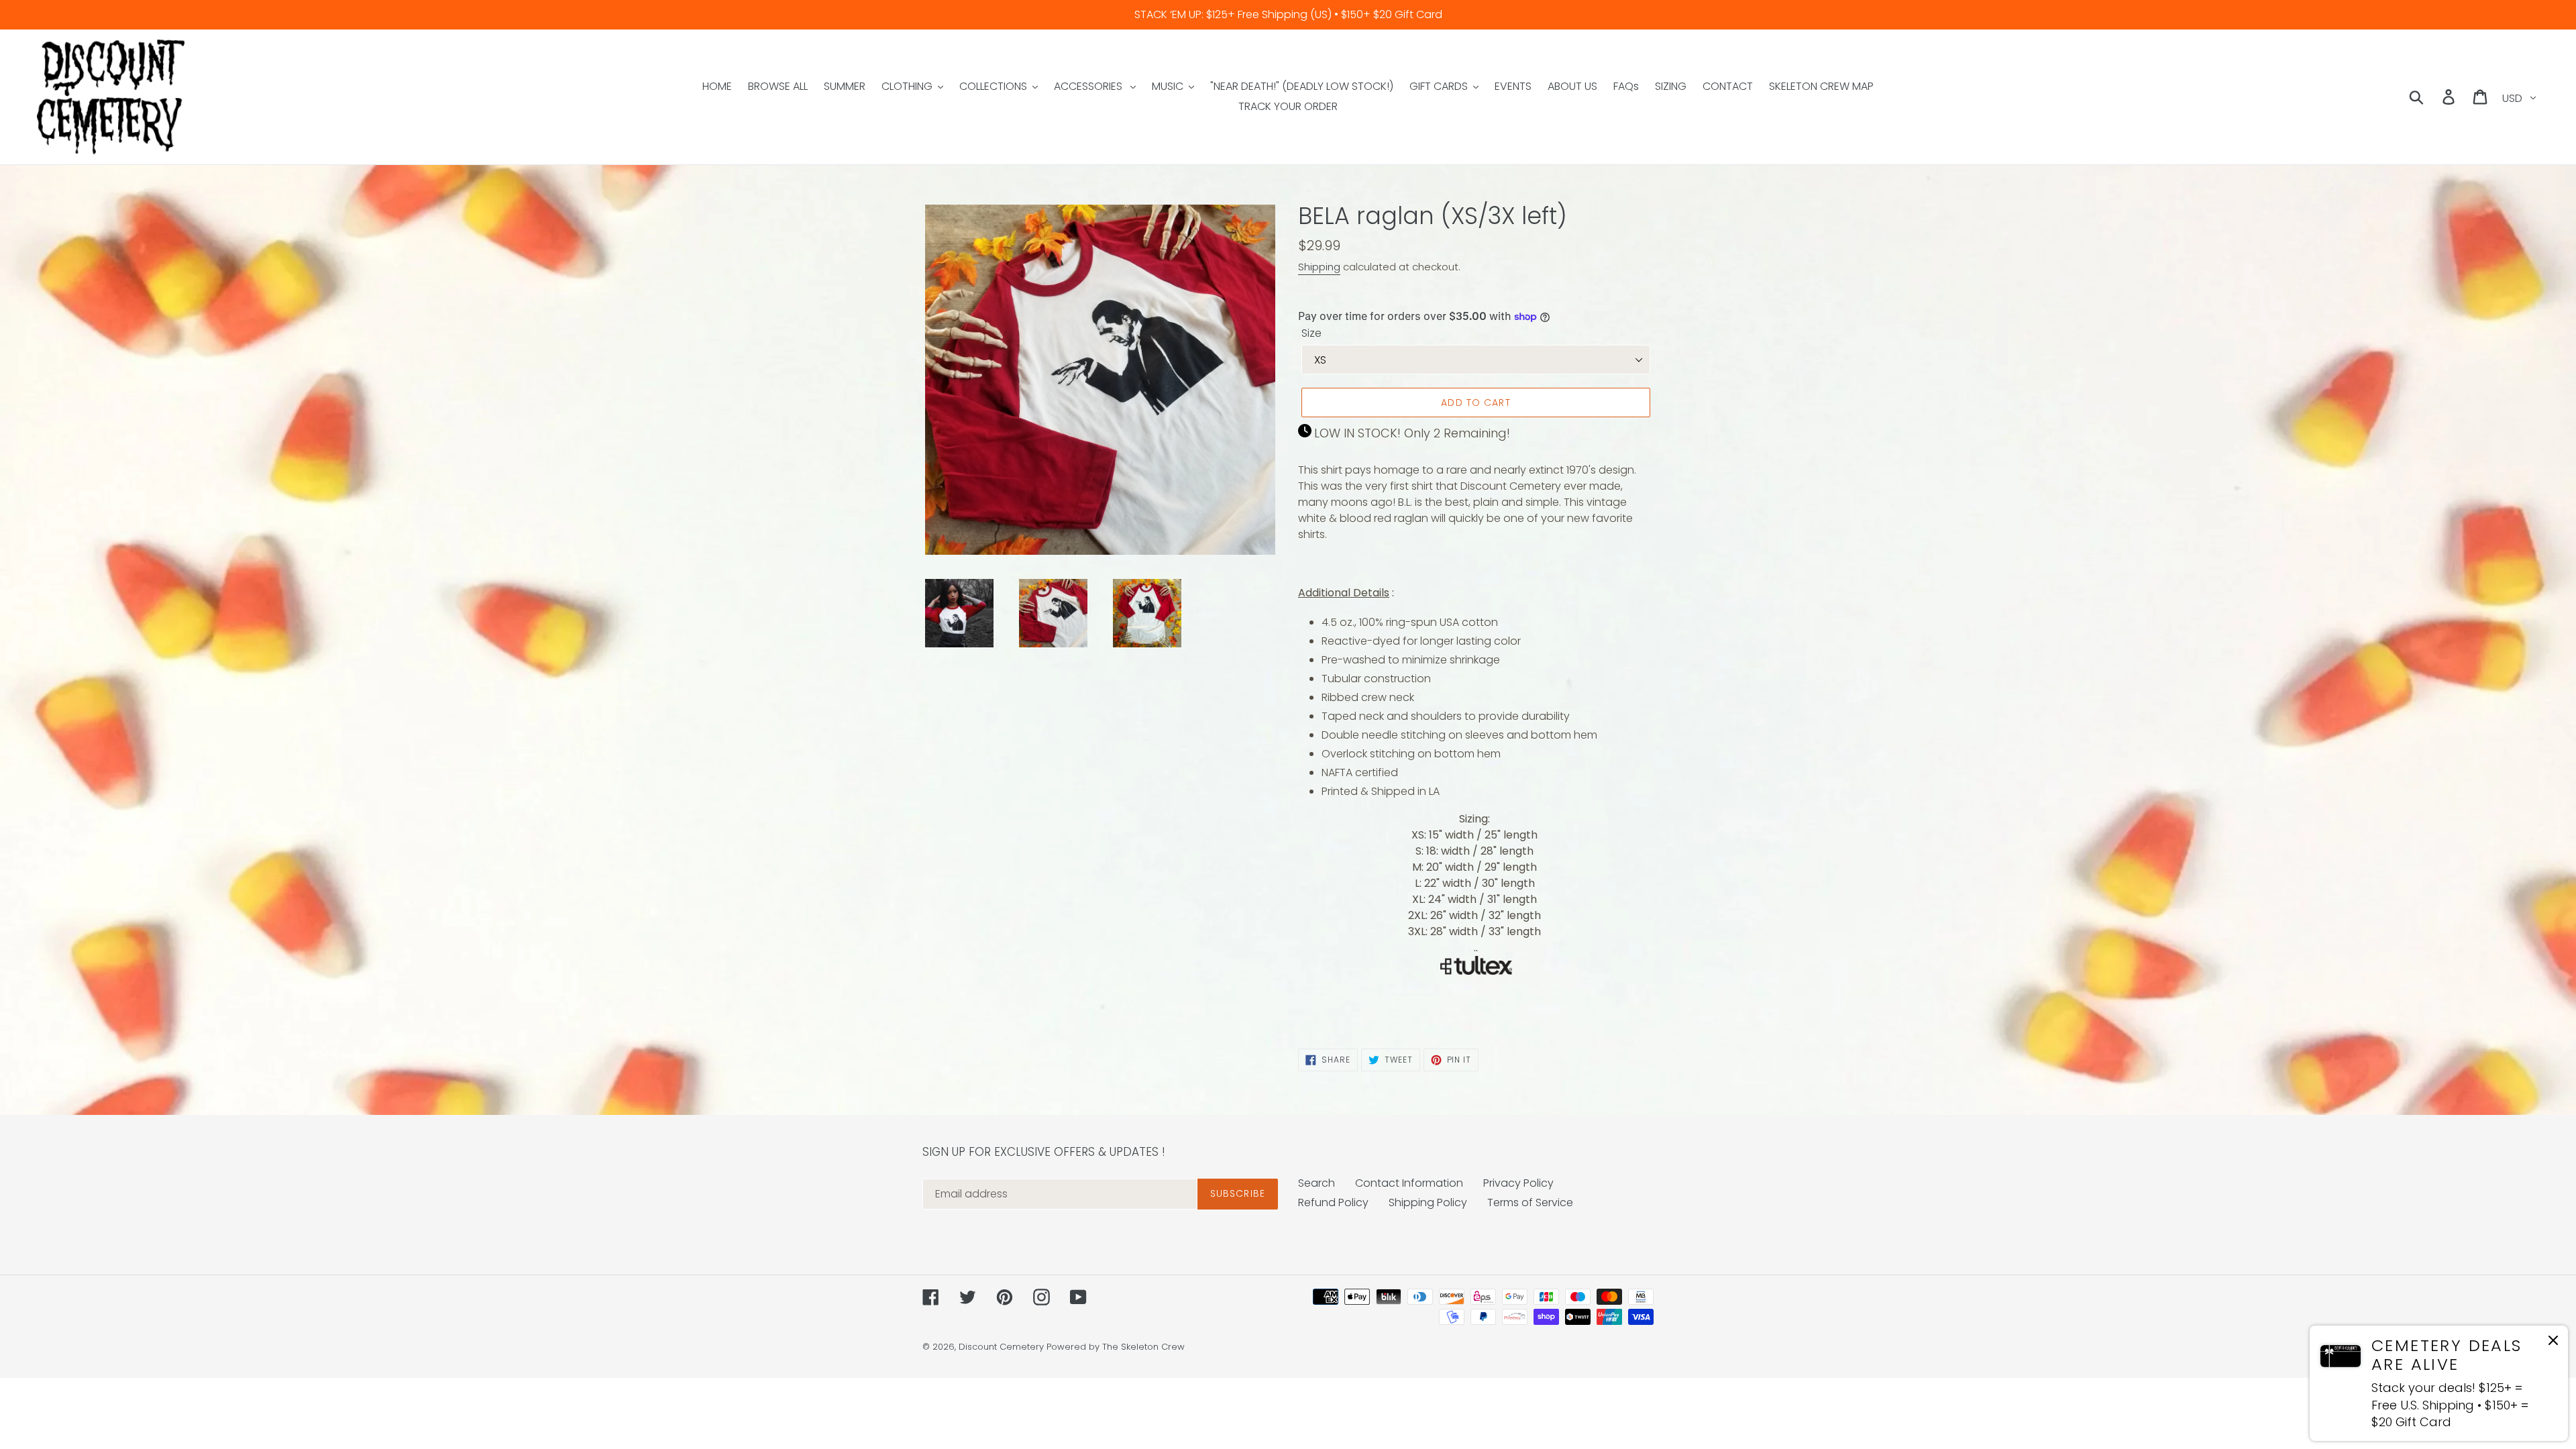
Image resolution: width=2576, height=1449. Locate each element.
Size (1311, 333)
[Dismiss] (2553, 1343)
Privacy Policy (1518, 1183)
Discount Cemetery (1001, 1347)
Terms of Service (1530, 1202)
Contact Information (1409, 1183)
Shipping (1319, 267)
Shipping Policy (1428, 1202)
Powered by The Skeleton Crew (1116, 1347)
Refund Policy (1333, 1202)
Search (1317, 1183)
